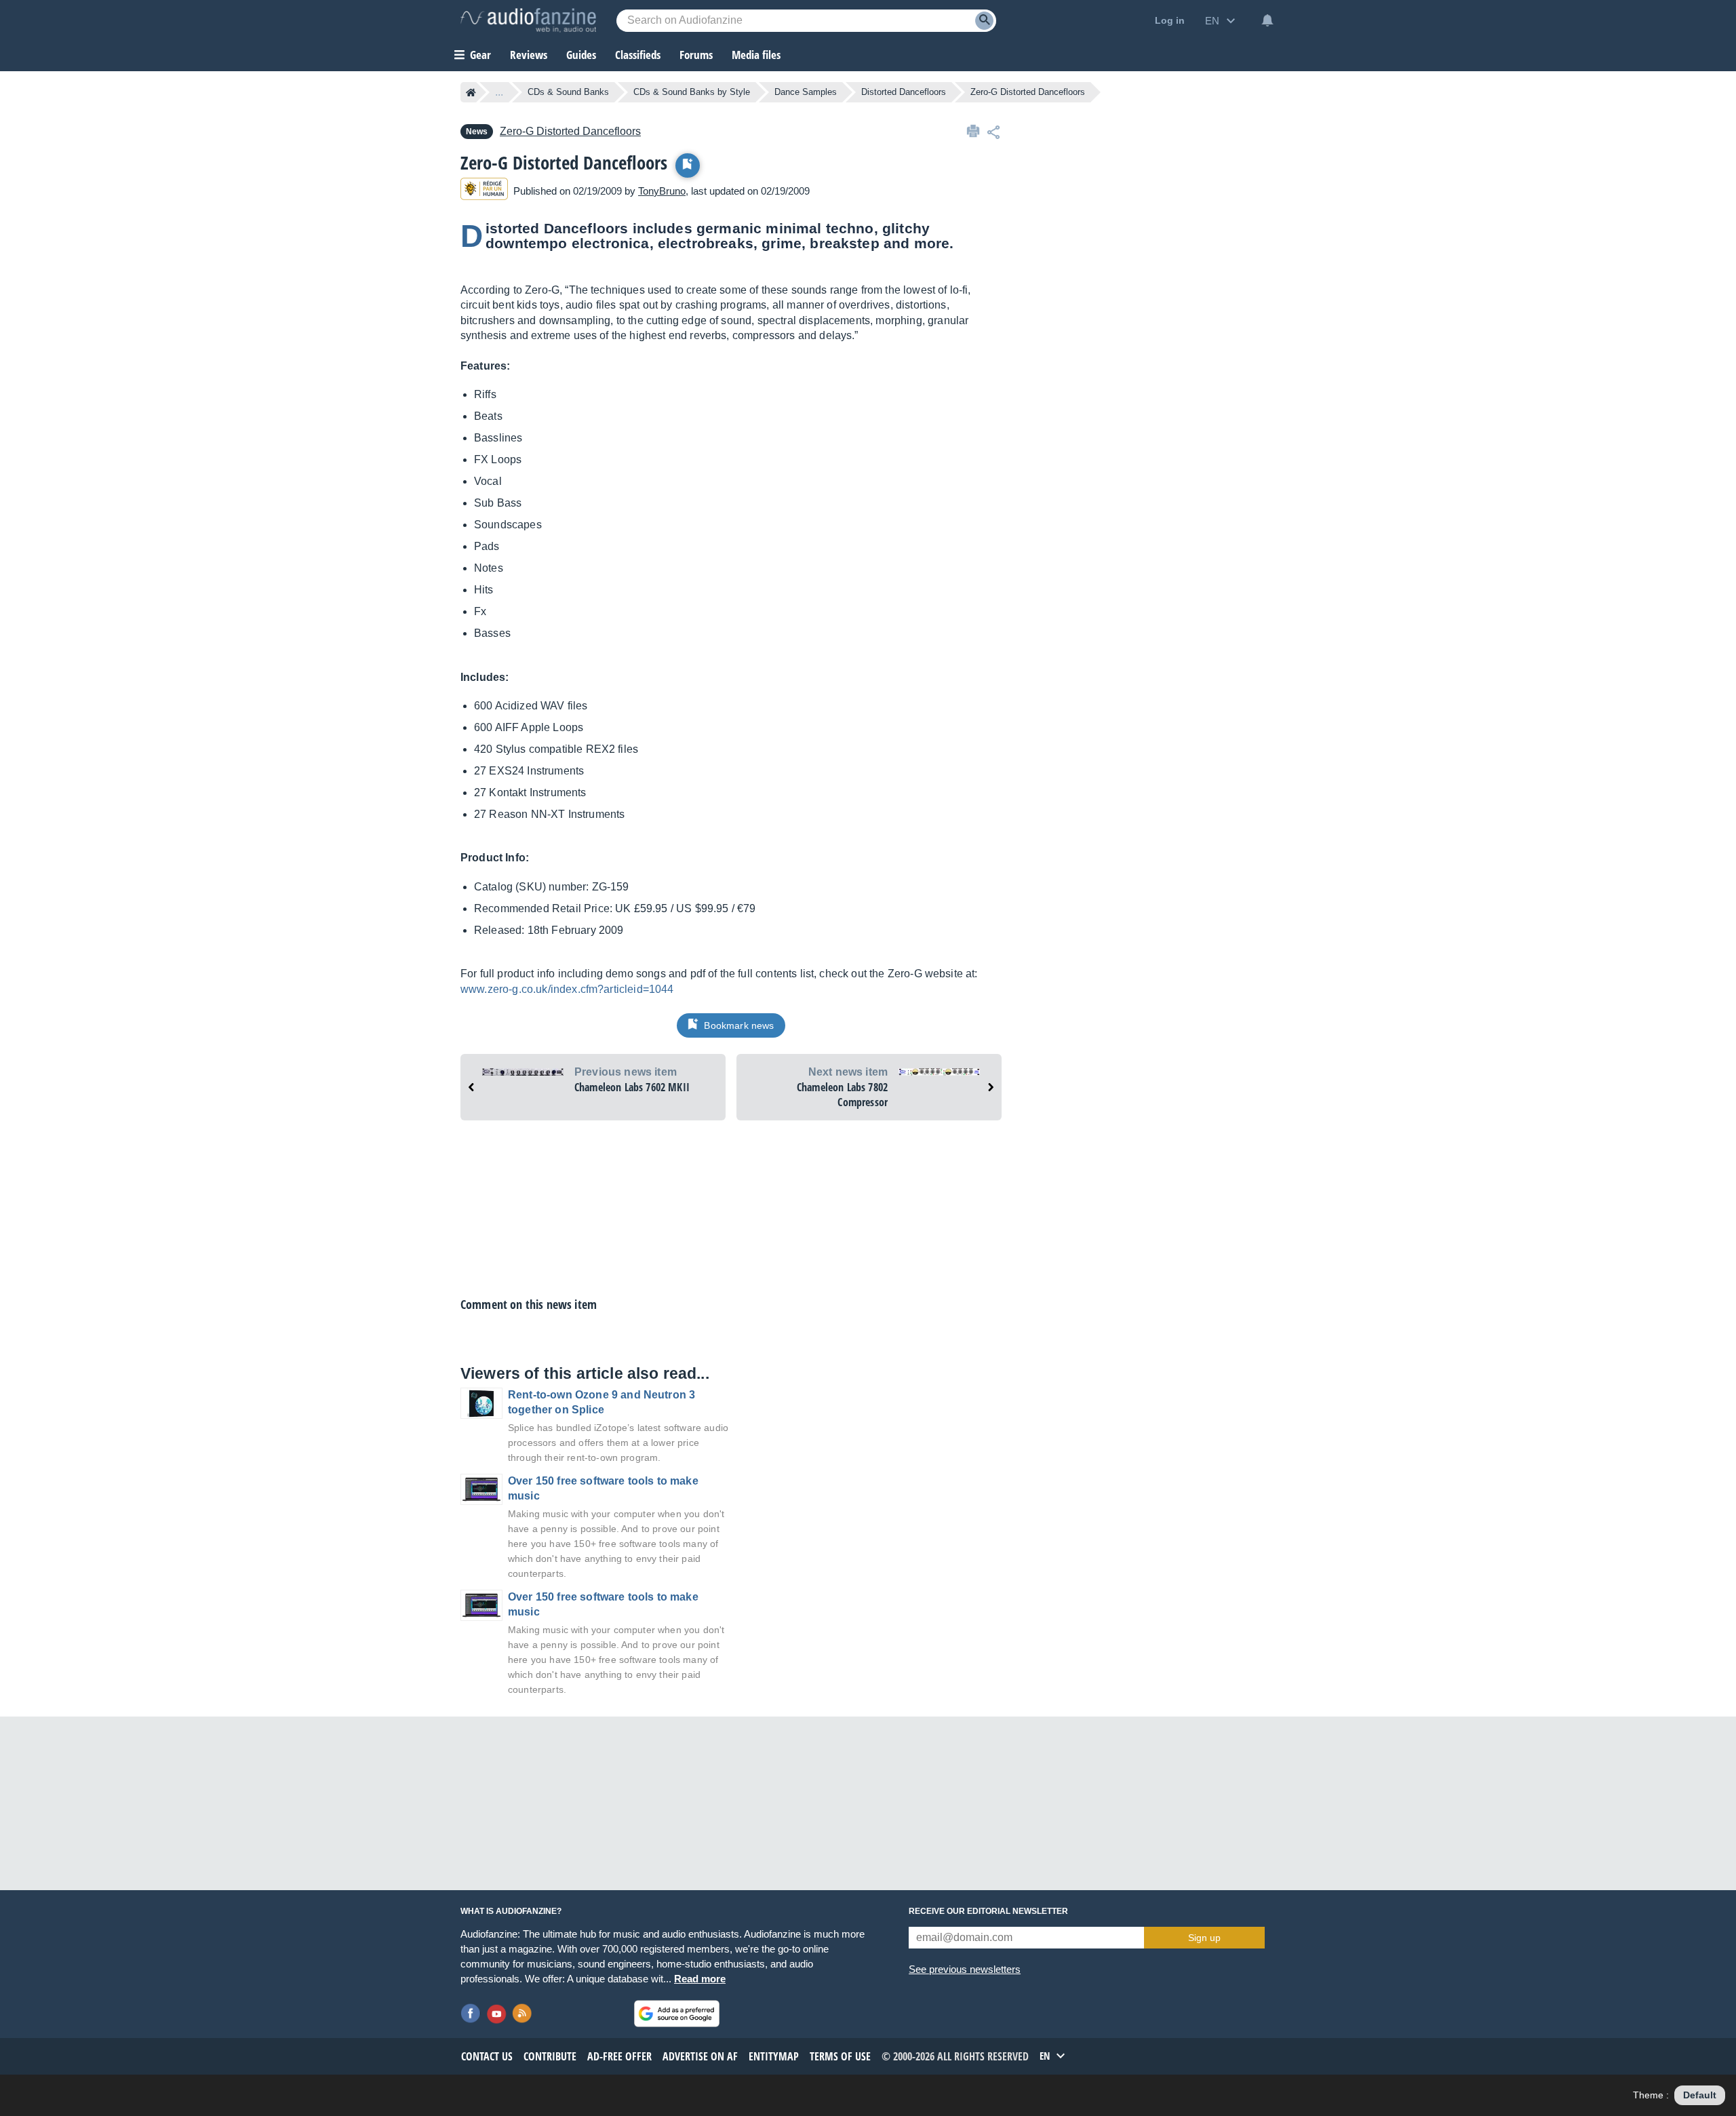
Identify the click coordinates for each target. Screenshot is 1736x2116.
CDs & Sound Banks (568, 92)
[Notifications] (1267, 20)
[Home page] (471, 92)
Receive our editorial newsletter (988, 1911)
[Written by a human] (484, 191)
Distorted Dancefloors (904, 92)
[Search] (984, 21)
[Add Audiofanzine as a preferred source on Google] (677, 2014)
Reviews (529, 55)
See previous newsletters (965, 1969)
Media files (756, 55)
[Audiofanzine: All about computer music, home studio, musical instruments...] (528, 20)
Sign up (1204, 1938)
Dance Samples (806, 92)
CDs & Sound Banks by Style (692, 92)
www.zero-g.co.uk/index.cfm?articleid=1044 (567, 989)
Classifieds (638, 55)
